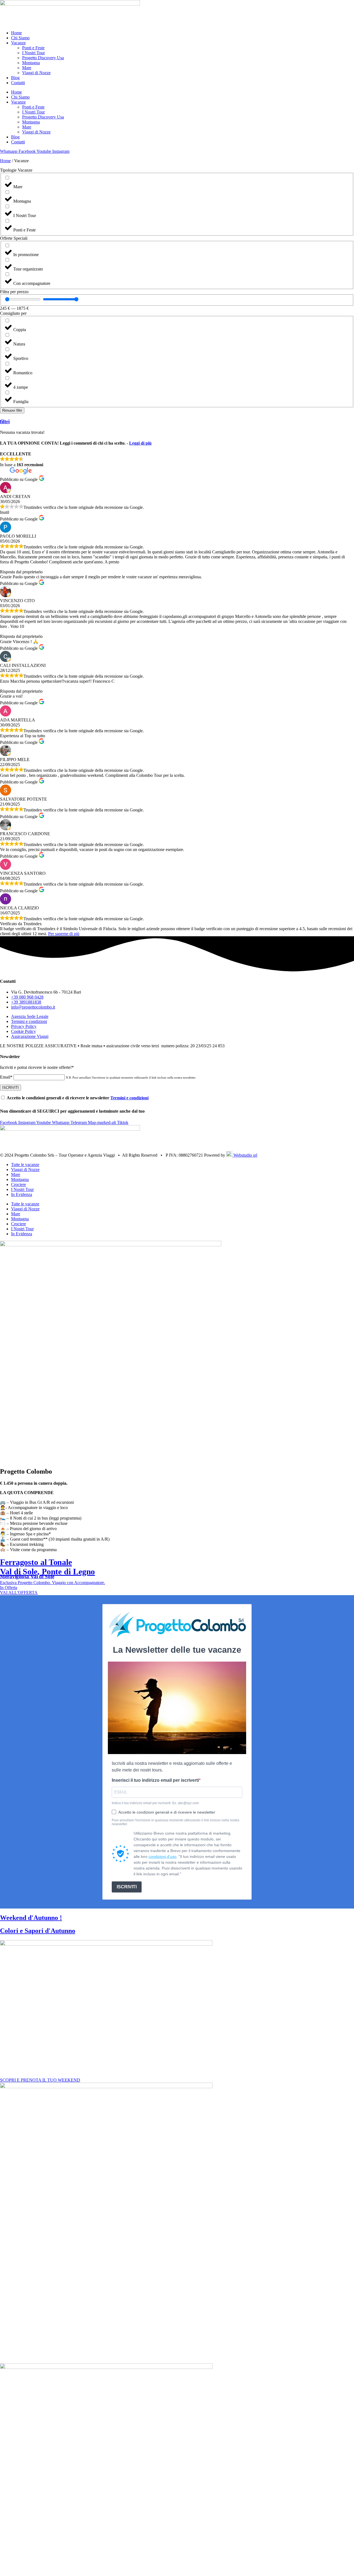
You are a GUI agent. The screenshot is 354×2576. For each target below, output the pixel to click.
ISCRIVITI (127, 1887)
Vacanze (18, 43)
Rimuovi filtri (12, 410)
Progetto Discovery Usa (43, 58)
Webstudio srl (245, 1155)
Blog (15, 78)
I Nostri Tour (33, 53)
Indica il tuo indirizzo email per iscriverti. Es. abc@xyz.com (155, 1803)
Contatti (18, 83)
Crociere (19, 1184)
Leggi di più (140, 443)
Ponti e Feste (33, 48)
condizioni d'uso (162, 1856)
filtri (5, 421)
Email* (6, 1077)
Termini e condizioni (129, 1098)
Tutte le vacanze (25, 1165)
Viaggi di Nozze (36, 73)
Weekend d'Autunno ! (31, 1918)
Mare (27, 68)
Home (16, 33)
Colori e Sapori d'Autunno (38, 1931)
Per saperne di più (64, 934)
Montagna (31, 63)
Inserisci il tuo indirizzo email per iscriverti (155, 1780)
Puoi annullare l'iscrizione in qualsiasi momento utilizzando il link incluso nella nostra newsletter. (175, 1822)
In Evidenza (22, 1194)
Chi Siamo (20, 38)
